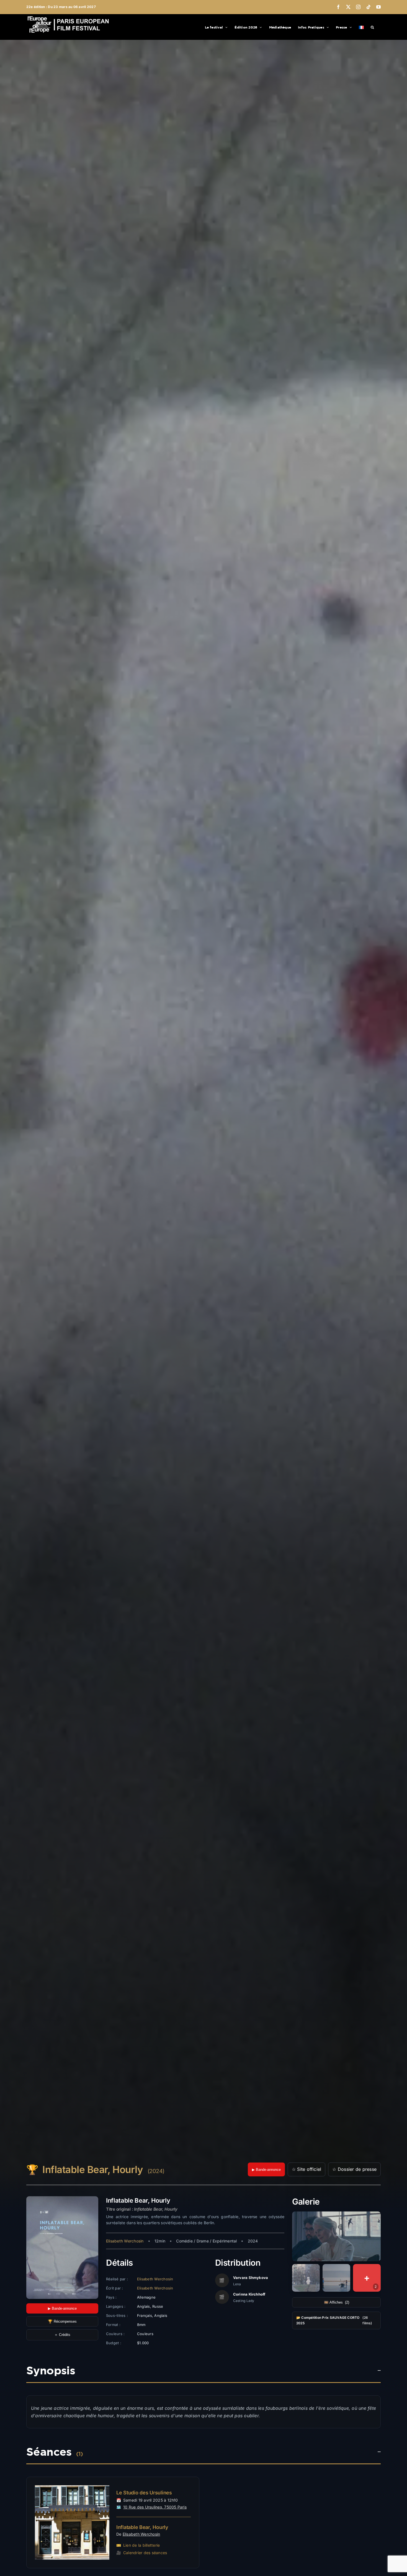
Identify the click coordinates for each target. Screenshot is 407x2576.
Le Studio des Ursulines (144, 2493)
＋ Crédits (62, 2335)
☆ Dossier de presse (354, 2169)
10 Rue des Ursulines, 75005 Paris (155, 2507)
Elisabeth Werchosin (125, 2241)
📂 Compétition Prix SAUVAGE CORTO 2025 (334, 2320)
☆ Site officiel (307, 2169)
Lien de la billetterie (141, 2545)
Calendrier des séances (145, 2553)
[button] (372, 27)
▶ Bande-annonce (266, 2170)
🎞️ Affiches (337, 2302)
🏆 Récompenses (62, 2321)
